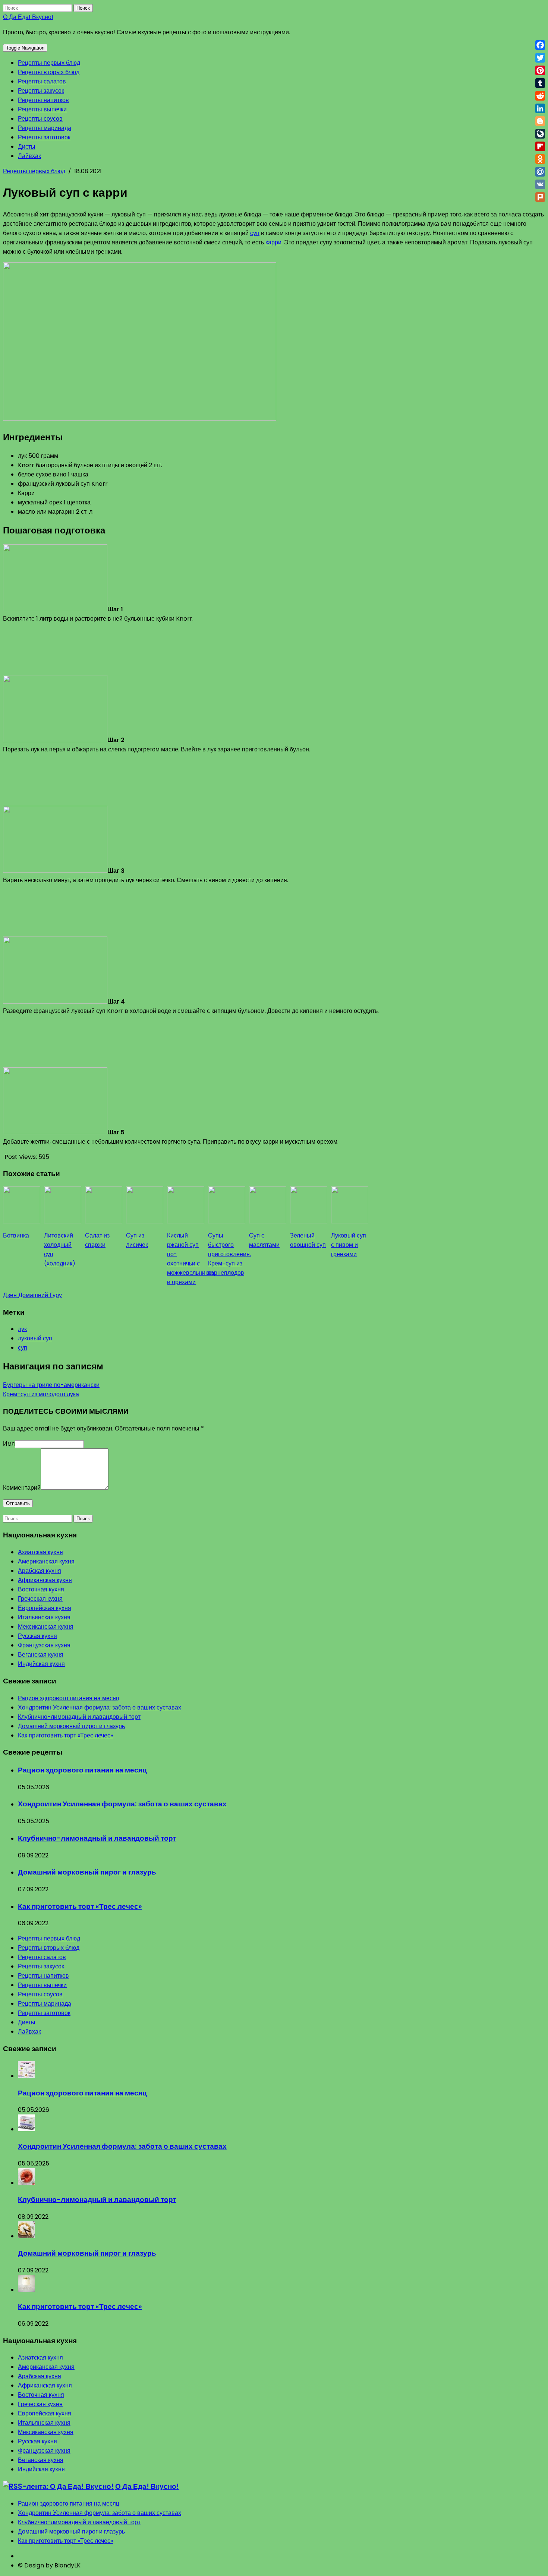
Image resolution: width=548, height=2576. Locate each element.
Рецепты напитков (43, 100)
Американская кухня (46, 1561)
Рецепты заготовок (44, 137)
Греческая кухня (40, 1599)
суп (255, 233)
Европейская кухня (45, 1608)
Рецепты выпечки (42, 109)
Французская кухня (44, 1645)
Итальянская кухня (44, 1617)
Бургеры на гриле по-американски (51, 1385)
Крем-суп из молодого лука (41, 1394)
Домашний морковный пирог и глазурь (71, 1726)
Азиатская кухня (40, 1552)
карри (273, 242)
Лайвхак (29, 156)
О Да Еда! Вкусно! (28, 17)
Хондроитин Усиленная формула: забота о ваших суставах (100, 1707)
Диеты (27, 147)
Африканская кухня (45, 1580)
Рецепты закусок (41, 91)
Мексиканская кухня (46, 1627)
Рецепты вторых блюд (49, 72)
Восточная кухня (41, 1589)
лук (22, 1329)
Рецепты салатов (42, 81)
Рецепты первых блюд (49, 63)
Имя (9, 1444)
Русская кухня (37, 1636)
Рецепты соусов (40, 119)
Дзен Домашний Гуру (32, 1295)
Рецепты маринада (45, 128)
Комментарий (22, 1488)
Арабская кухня (40, 1571)
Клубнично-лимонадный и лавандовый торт (79, 1717)
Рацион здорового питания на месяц (69, 1698)
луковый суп (35, 1338)
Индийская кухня (41, 1664)
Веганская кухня (41, 1655)
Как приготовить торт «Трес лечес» (65, 1735)
